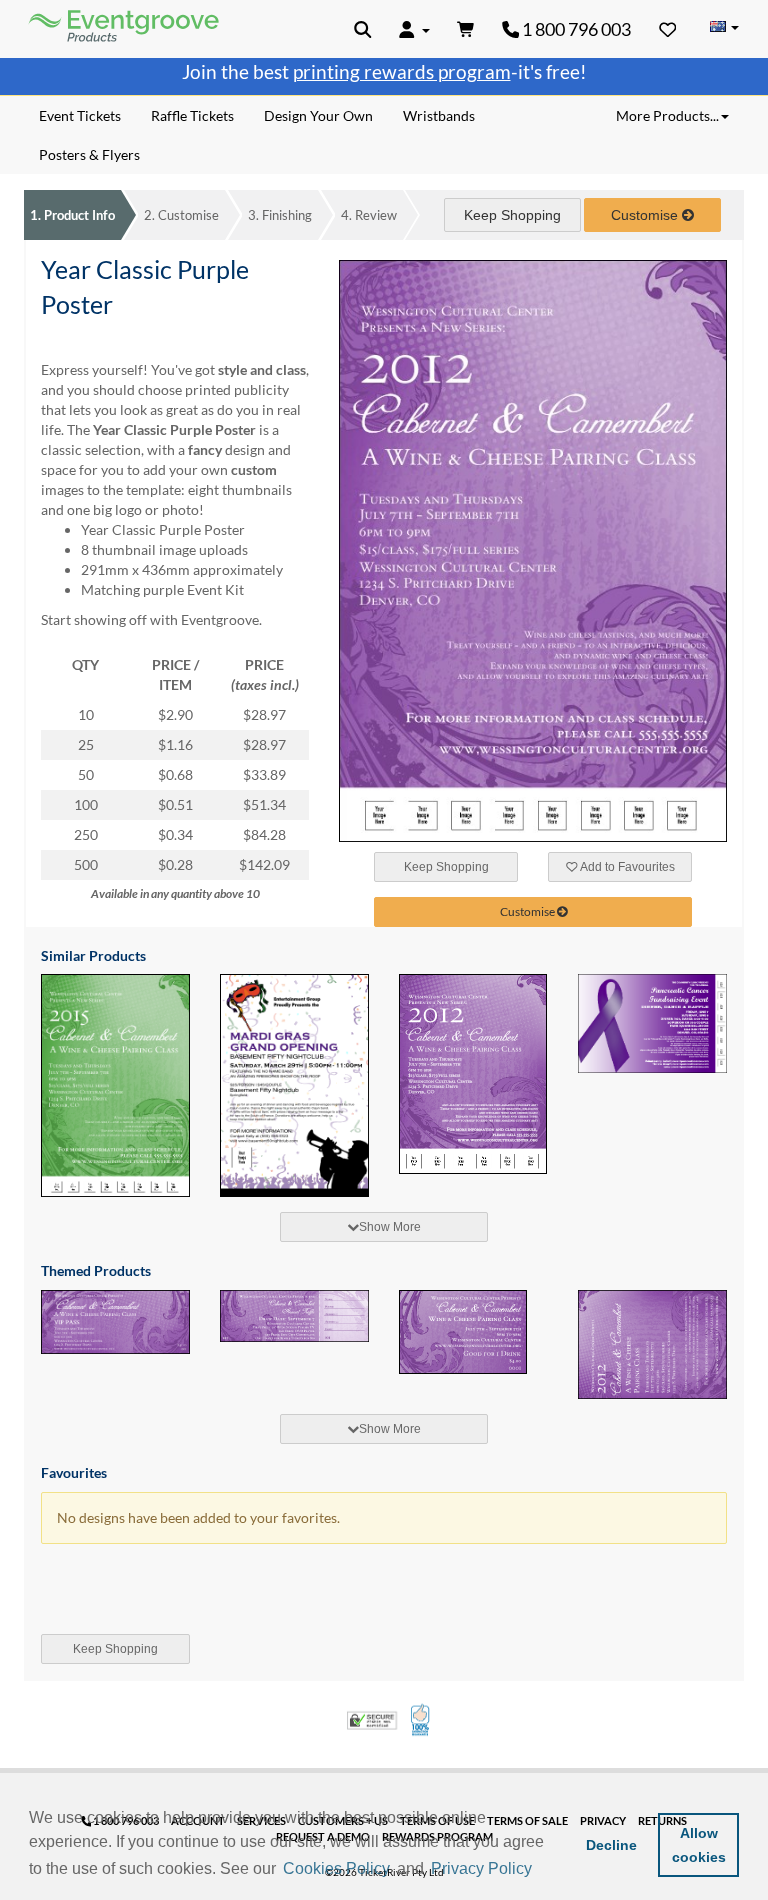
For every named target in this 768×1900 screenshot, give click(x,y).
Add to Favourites (626, 867)
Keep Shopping (512, 215)
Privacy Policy (481, 1868)
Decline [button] (611, 1845)
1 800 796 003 (575, 29)
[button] (543, 1870)
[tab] (384, 1227)
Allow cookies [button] (699, 1845)
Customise (181, 215)
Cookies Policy (336, 1868)
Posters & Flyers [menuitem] (89, 154)
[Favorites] (668, 29)
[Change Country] (724, 28)
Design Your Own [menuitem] (318, 115)
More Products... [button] (667, 115)
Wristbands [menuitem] (439, 115)
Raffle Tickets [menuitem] (192, 115)
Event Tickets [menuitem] (80, 115)
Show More (390, 1227)
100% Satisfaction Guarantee (421, 1720)
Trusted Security (372, 1720)
